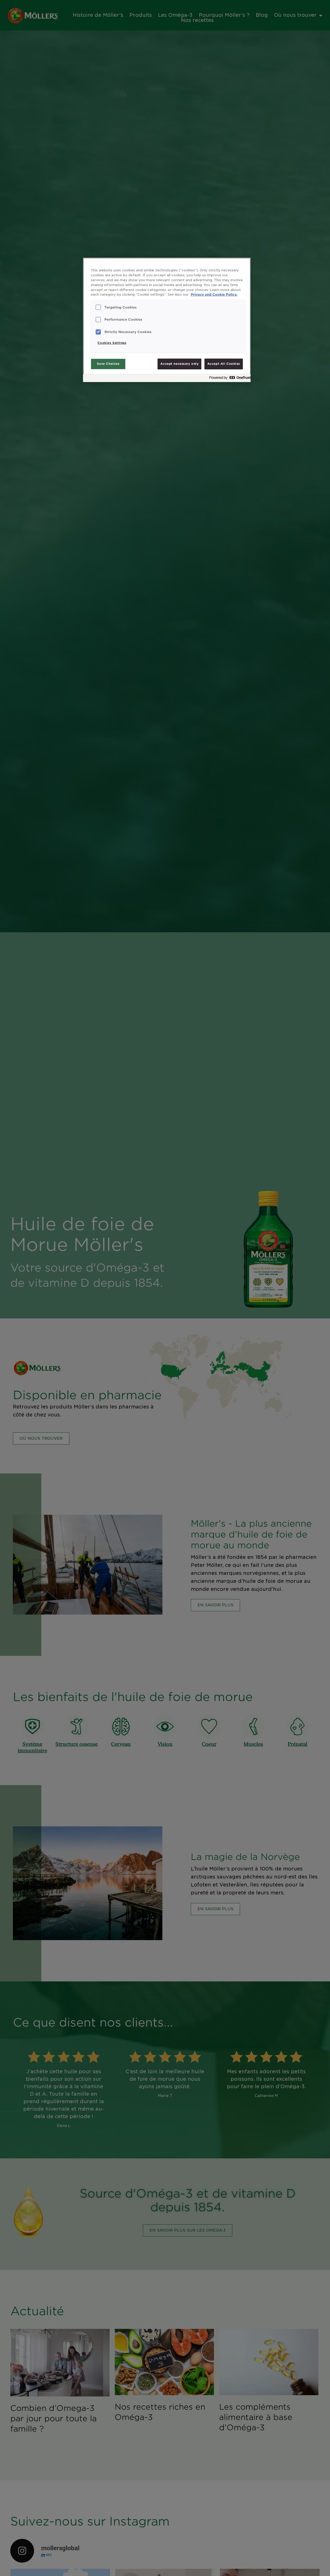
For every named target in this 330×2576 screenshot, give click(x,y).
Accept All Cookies (224, 364)
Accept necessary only (179, 364)
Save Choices (108, 364)
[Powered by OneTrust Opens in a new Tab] (228, 379)
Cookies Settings (112, 343)
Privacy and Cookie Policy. (214, 294)
